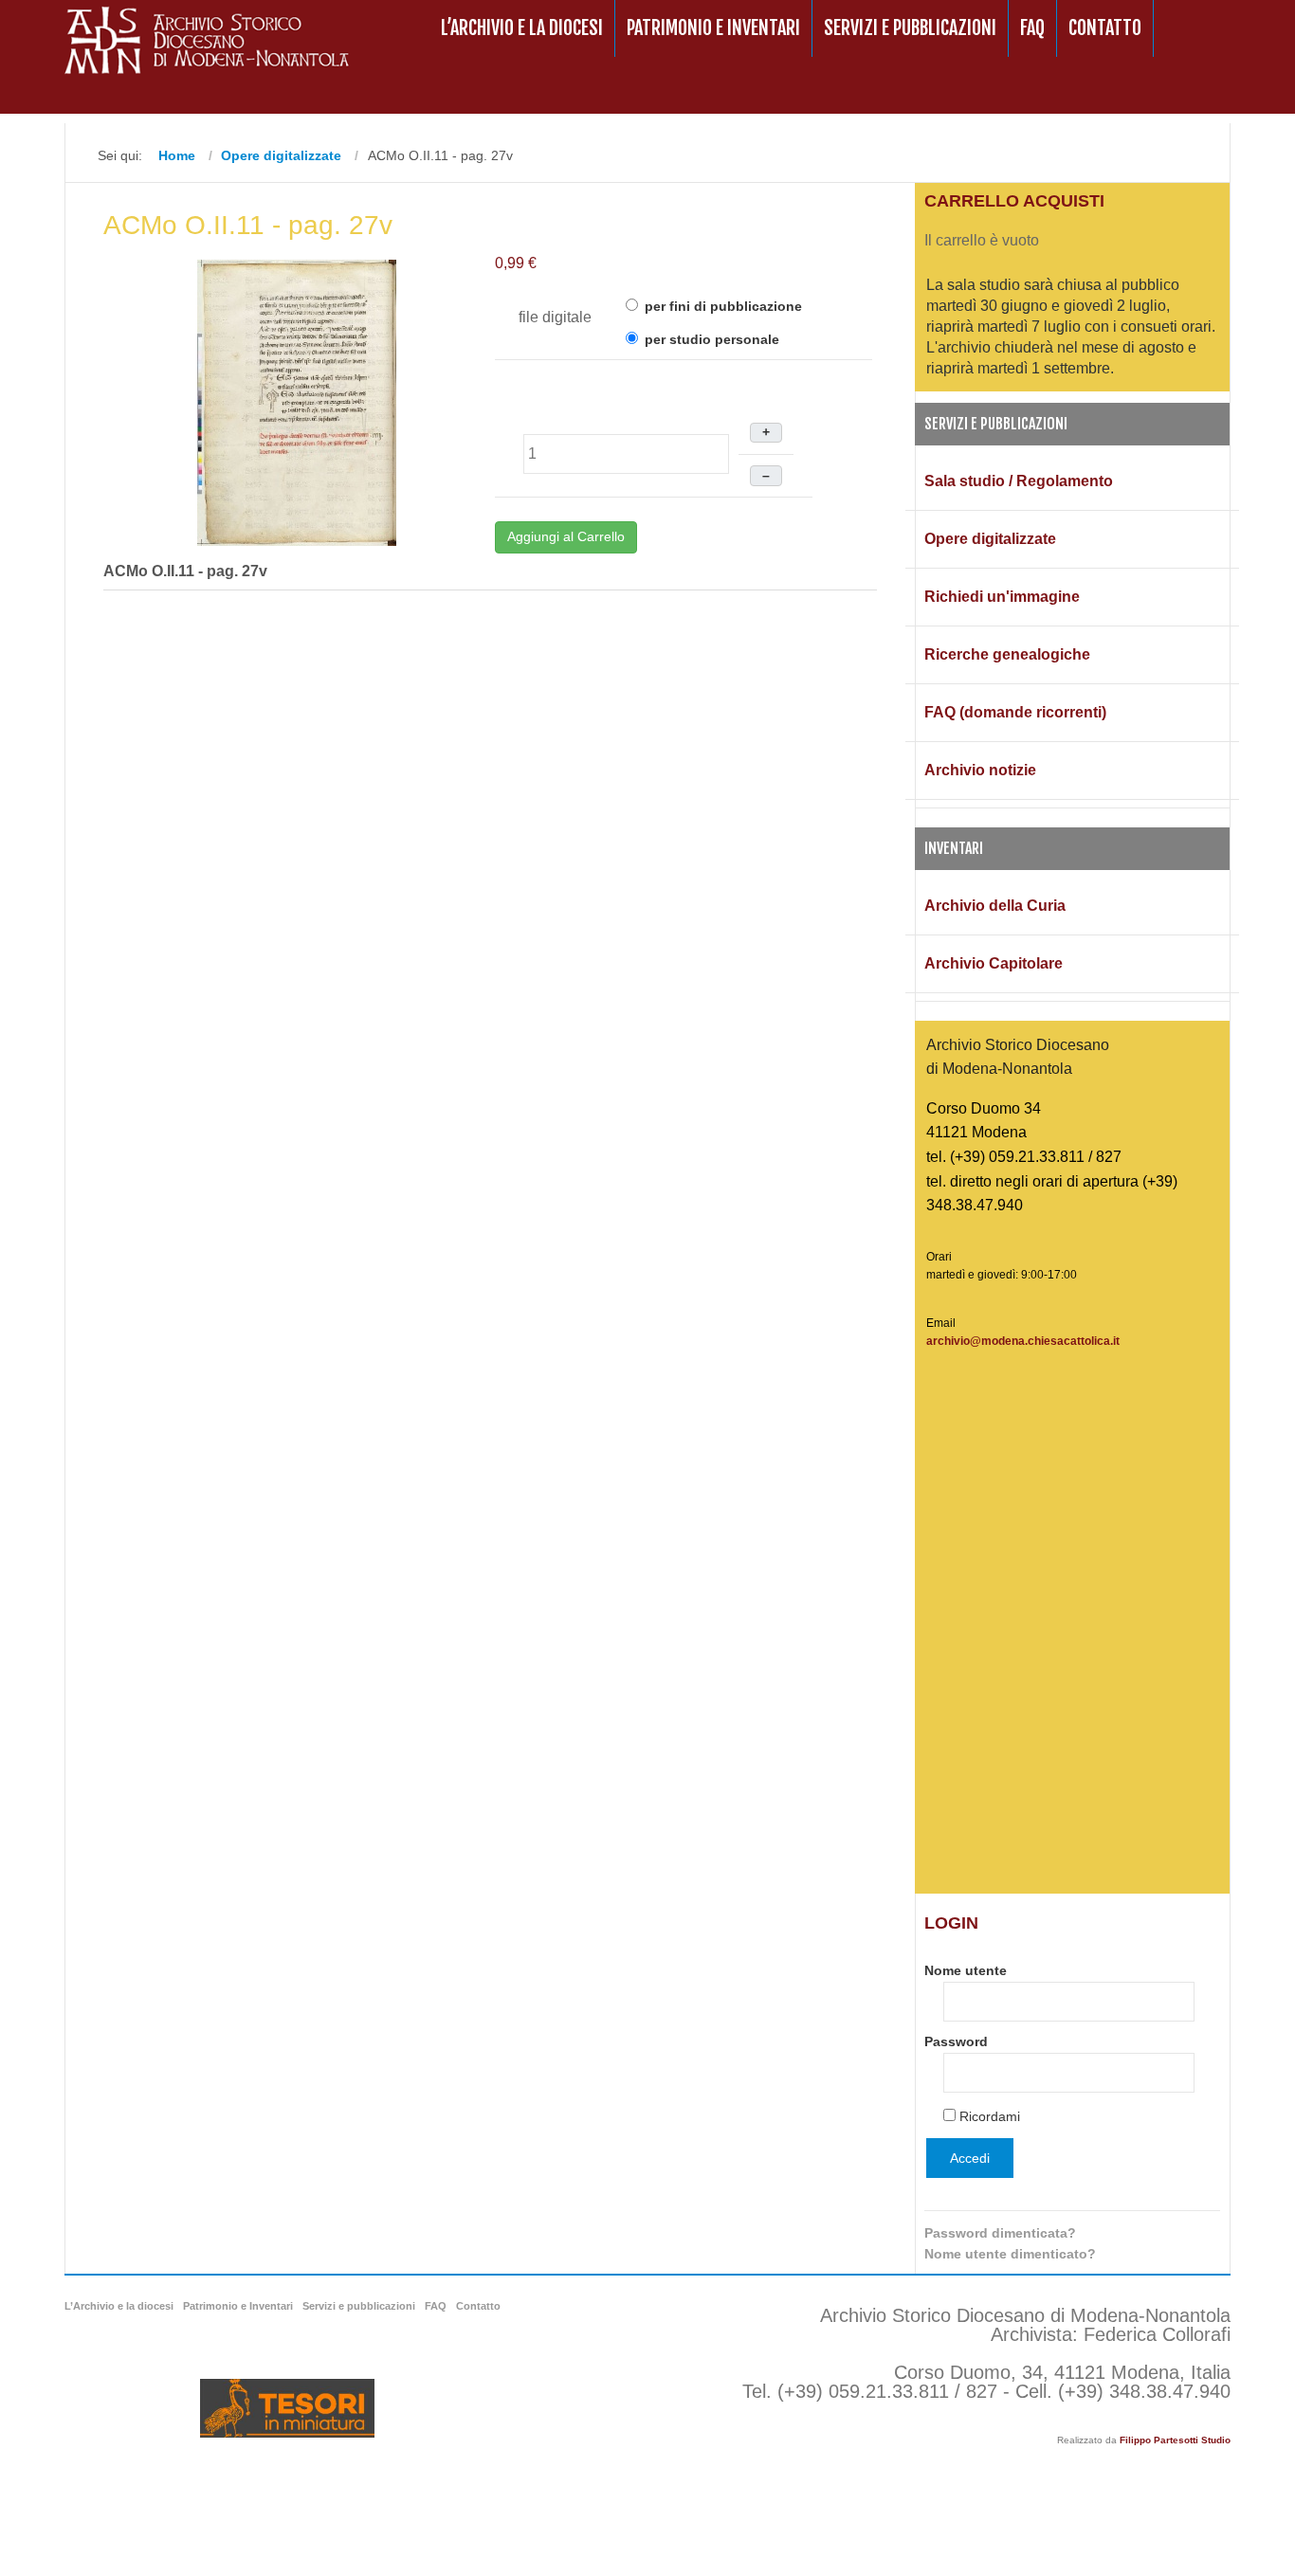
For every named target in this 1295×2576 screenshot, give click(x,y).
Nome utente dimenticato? (1010, 2254)
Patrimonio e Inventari (713, 28)
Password (956, 2041)
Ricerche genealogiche (1007, 654)
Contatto (1105, 28)
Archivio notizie (980, 770)
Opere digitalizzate (990, 539)
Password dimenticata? (1000, 2233)
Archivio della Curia (995, 906)
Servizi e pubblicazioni (910, 28)
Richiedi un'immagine (1002, 597)
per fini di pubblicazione (721, 306)
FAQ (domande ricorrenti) (1015, 712)
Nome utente (966, 1970)
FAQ (1032, 28)
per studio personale (710, 339)
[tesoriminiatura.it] (287, 2408)
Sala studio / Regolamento (1019, 481)
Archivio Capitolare (994, 963)
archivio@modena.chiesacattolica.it (1023, 1341)
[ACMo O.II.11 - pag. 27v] (297, 401)
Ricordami (990, 2116)
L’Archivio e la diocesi (522, 28)
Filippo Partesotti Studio (1175, 2440)
